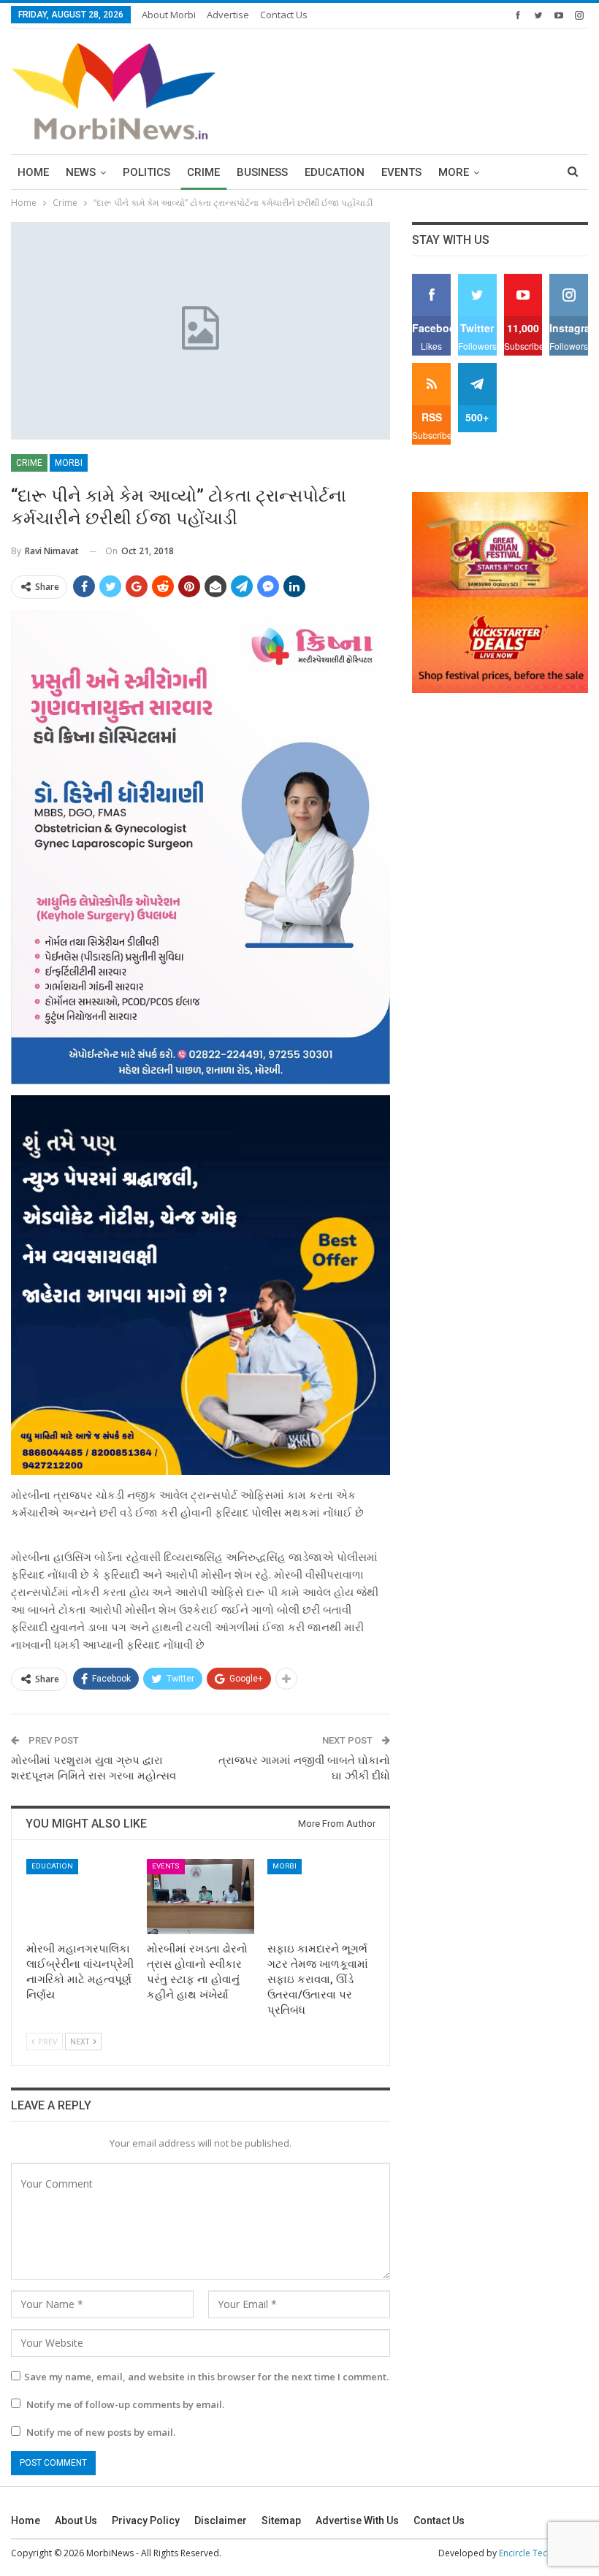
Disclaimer (221, 2521)
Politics (146, 172)
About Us (76, 2521)
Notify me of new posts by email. (101, 2432)
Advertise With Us (357, 2521)
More (454, 172)
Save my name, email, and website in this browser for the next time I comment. (206, 2377)
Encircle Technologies (543, 2553)
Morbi (69, 463)
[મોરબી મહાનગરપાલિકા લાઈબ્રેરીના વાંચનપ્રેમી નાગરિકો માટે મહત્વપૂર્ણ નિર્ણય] (80, 1897)
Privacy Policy (146, 2521)
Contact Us (284, 15)
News (81, 172)
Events (401, 172)
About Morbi (169, 15)
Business (262, 172)
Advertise (228, 15)
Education (335, 172)
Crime (203, 172)
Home (33, 172)
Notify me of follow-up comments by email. (125, 2404)
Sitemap (281, 2521)
